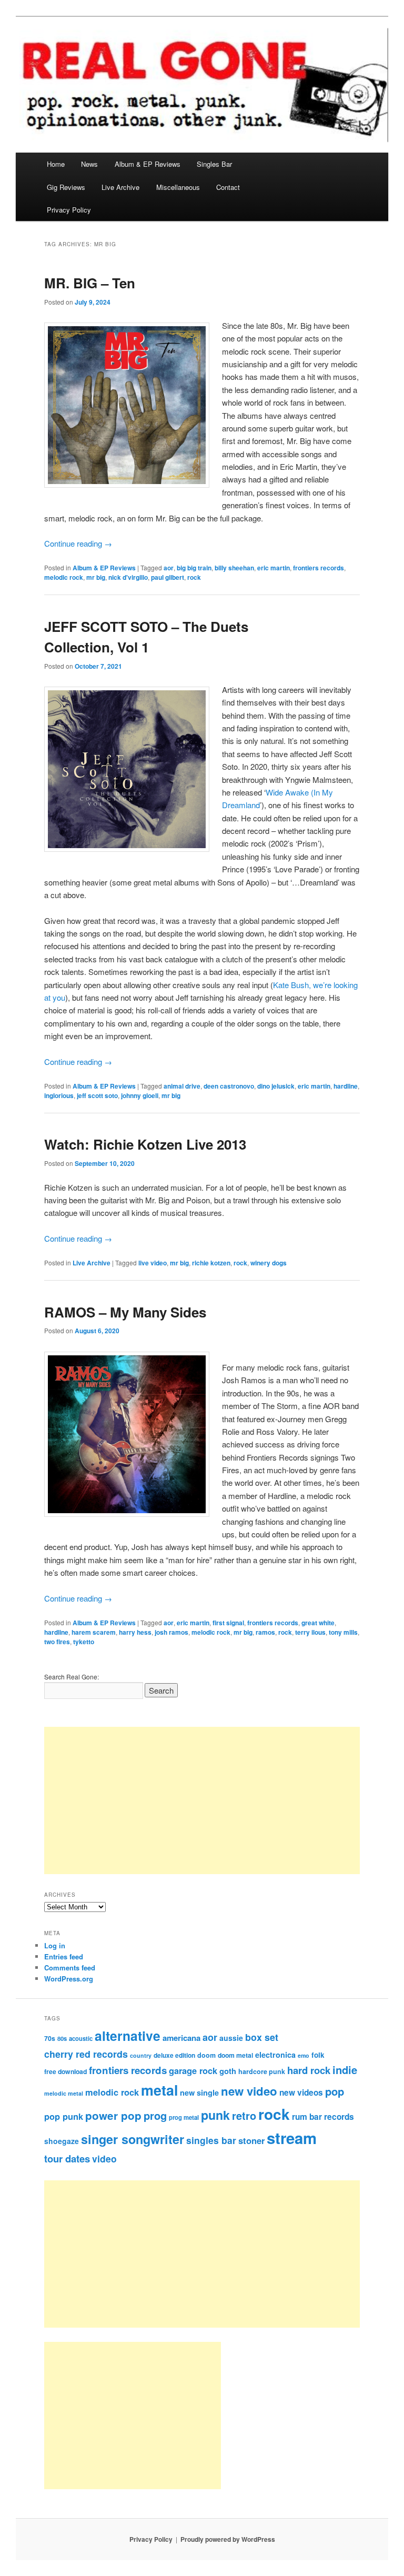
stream (292, 2138)
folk (318, 2055)
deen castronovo (229, 1086)
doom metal (235, 2055)
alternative (128, 2036)
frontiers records (319, 568)
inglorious (59, 1095)
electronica (275, 2055)
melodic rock (64, 577)
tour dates (67, 2159)
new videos (301, 2092)
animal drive (182, 1086)
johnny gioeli (140, 1095)
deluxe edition (174, 2055)
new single (199, 2092)
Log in (55, 1945)
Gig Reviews (66, 187)
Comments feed (70, 1968)
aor (169, 568)
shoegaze (62, 2141)
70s (50, 2038)
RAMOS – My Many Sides (125, 1312)
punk (215, 2115)
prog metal (184, 2117)
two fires (57, 1642)
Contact (228, 187)
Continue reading (78, 543)
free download (65, 2071)
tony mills (343, 1632)
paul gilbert (168, 577)
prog (155, 2115)
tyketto (84, 1642)
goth (228, 2071)
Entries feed (64, 1956)
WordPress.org (69, 1979)
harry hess (135, 1632)
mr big (96, 577)
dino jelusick (276, 1086)
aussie (231, 2038)
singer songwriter (133, 2139)
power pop (113, 2115)
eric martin (274, 568)
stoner (251, 2140)
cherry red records (86, 2054)
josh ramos (171, 1632)
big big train (194, 568)
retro (244, 2116)
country (141, 2055)
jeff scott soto (97, 1095)
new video (249, 2091)
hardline (346, 1086)
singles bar (211, 2140)
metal (159, 2090)
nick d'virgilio (128, 577)
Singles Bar (214, 164)
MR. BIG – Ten (90, 283)
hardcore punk (262, 2071)
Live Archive (120, 187)
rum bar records (323, 2117)
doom (206, 2055)
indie (345, 2070)
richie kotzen (211, 1263)
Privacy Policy (69, 210)
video (104, 2159)
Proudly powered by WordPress (228, 2539)
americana (181, 2038)
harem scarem (94, 1632)
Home (56, 164)
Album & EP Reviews (148, 164)
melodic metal (64, 2093)
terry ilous (310, 1632)
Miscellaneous (178, 187)
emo (304, 2055)
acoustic (81, 2038)
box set (262, 2037)
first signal (228, 1623)
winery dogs (269, 1263)
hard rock (309, 2070)
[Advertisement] (202, 1800)
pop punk (64, 2116)
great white (318, 1623)
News (89, 164)
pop (335, 2091)
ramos (265, 1632)
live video (153, 1263)
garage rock (193, 2070)
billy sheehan (234, 568)
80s (62, 2038)
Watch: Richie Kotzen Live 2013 (145, 1144)
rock (194, 577)
